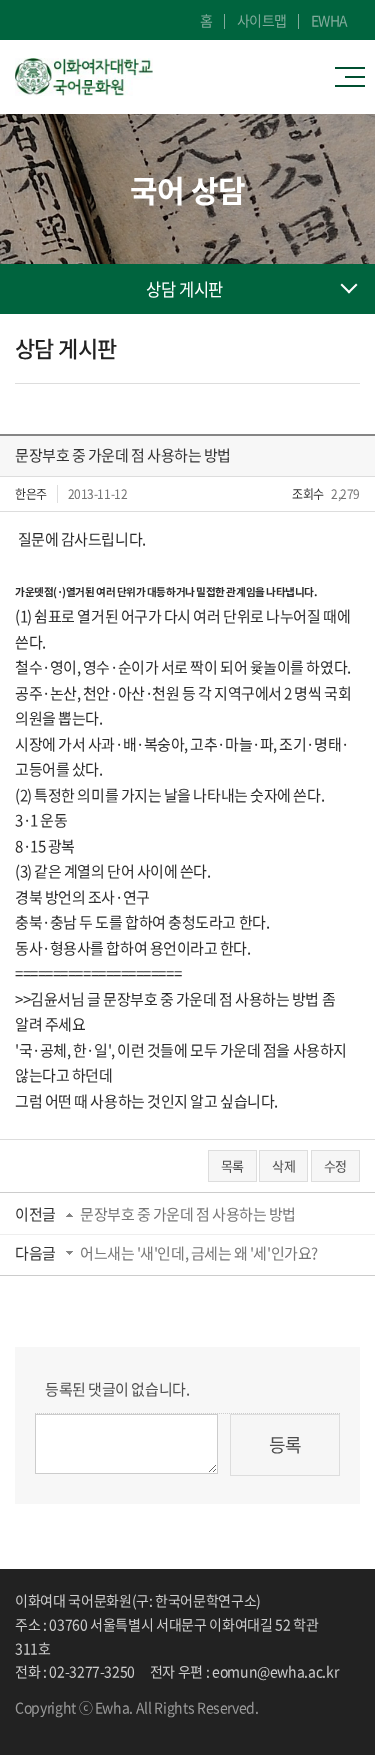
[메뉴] (355, 77)
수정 (335, 1165)
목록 (232, 1165)
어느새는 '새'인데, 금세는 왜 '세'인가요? (199, 1253)
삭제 (283, 1165)
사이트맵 (262, 20)
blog (80, 1725)
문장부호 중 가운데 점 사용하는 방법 (188, 1214)
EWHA (329, 20)
